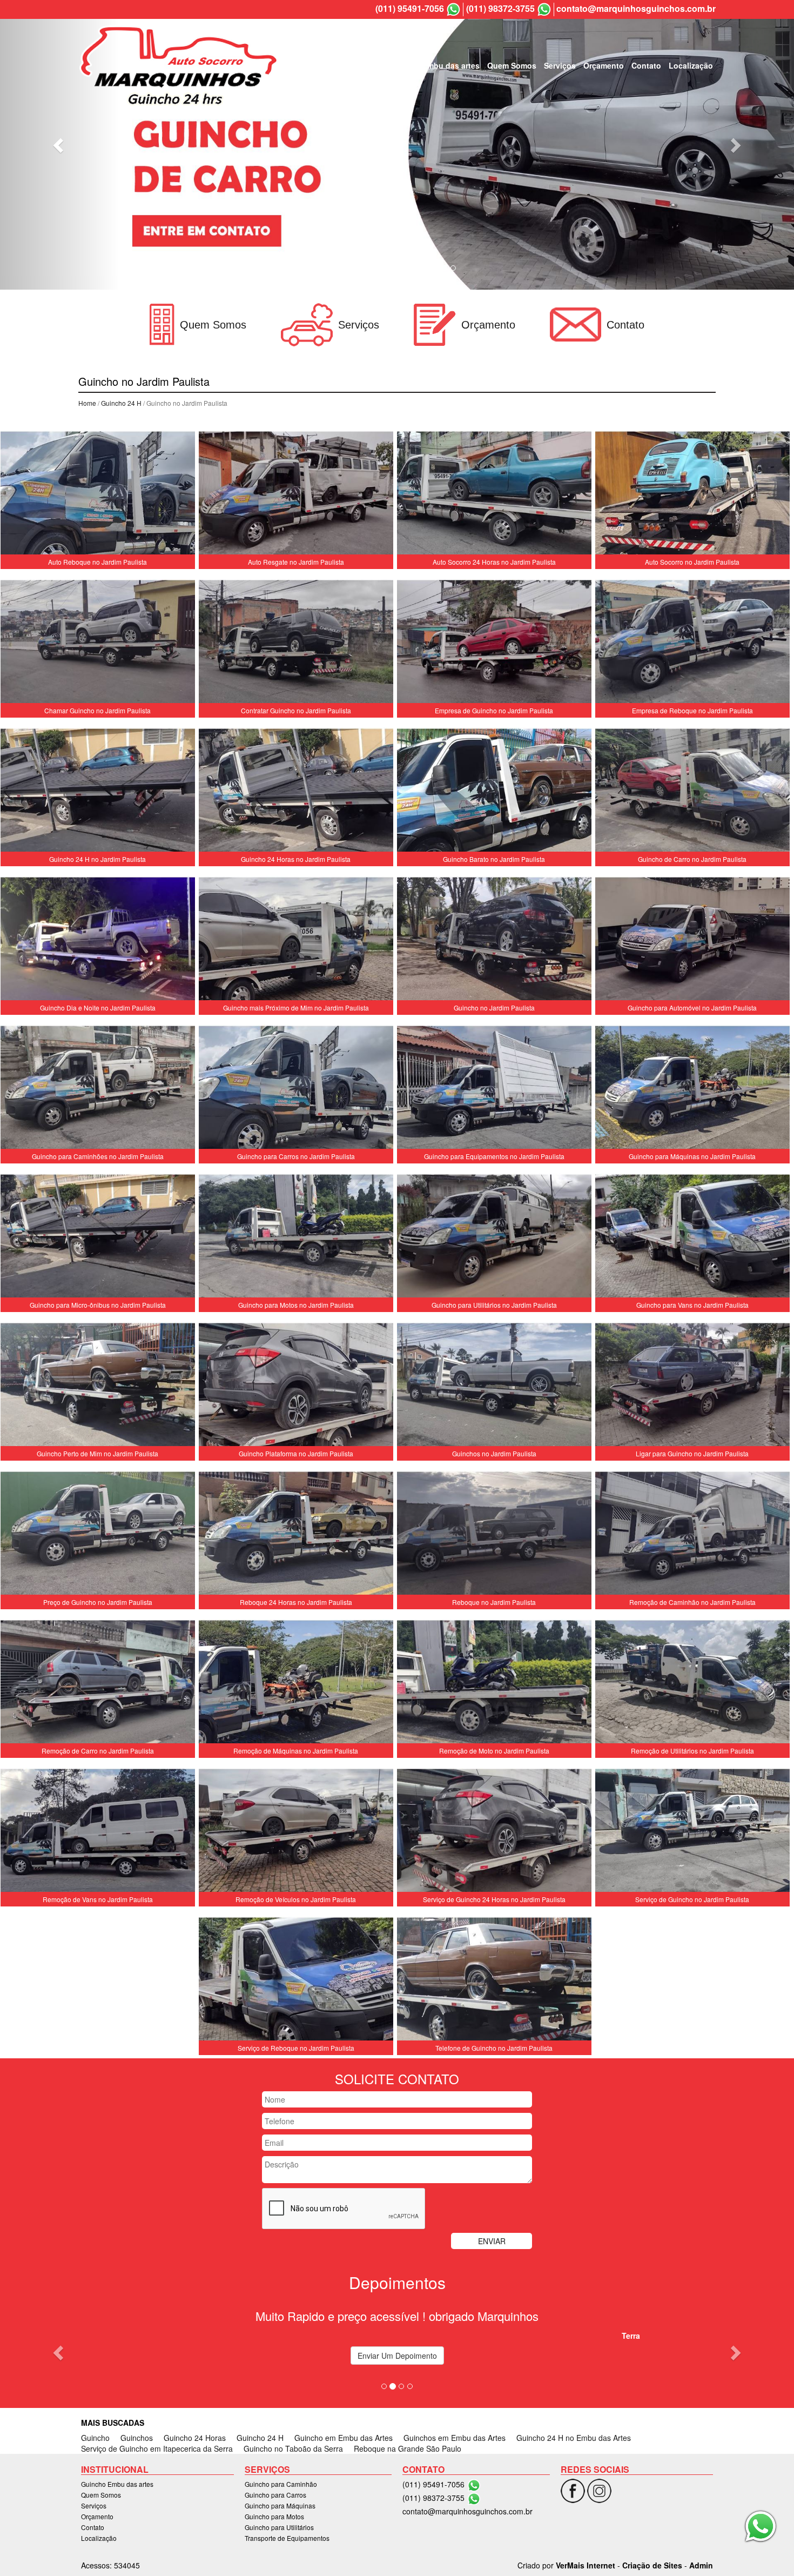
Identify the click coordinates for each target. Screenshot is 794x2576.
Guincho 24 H (121, 403)
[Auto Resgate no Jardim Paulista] (296, 495)
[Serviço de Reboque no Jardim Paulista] (296, 1981)
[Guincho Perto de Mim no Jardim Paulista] (98, 1387)
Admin (701, 2565)
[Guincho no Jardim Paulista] (494, 941)
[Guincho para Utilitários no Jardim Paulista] (494, 1238)
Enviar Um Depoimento (397, 2356)
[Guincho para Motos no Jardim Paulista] (296, 1238)
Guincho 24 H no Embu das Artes (574, 2438)
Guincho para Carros (275, 2495)
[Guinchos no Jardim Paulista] (494, 1387)
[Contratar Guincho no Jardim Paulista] (296, 644)
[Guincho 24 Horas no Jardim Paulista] (296, 792)
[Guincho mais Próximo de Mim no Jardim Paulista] (296, 941)
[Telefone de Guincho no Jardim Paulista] (494, 1981)
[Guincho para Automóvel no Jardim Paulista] (692, 941)
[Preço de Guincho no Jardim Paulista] (98, 1535)
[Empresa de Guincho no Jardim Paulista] (494, 644)
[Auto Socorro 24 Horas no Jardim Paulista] (494, 495)
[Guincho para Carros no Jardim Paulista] (296, 1089)
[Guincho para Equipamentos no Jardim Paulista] (494, 1089)
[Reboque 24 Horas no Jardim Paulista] (296, 1535)
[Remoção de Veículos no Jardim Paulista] (296, 1832)
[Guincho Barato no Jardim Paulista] (494, 792)
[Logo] (179, 65)
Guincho (95, 2438)
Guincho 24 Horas (195, 2438)
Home (87, 403)
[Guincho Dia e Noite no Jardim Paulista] (98, 941)
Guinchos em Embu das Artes (455, 2438)
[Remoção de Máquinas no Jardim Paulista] (296, 1684)
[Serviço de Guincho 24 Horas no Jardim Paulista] (494, 1832)
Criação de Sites (652, 2565)
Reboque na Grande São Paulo (408, 2448)
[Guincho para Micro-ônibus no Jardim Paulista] (98, 1238)
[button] (60, 145)
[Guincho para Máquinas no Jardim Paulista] (692, 1089)
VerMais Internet (586, 2565)
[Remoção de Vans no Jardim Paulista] (98, 1832)
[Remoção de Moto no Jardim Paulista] (494, 1684)
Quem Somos (512, 65)
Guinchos (137, 2438)
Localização (691, 65)
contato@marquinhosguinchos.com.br (636, 9)
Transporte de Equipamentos (287, 2538)
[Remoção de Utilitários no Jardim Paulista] (692, 1684)
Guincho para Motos (274, 2516)
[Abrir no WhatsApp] (453, 9)
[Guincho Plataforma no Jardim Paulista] (296, 1387)
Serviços (560, 65)
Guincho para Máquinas (280, 2505)
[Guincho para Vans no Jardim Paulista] (692, 1238)
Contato (646, 65)
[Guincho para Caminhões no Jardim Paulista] (98, 1089)
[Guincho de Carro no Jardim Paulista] (692, 792)
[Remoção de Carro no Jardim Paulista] (98, 1684)
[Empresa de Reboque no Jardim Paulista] (692, 644)
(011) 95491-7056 (410, 9)
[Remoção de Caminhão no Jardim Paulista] (692, 1535)
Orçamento (604, 65)
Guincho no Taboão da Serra (293, 2448)
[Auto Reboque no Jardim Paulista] (98, 495)
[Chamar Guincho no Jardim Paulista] (98, 644)
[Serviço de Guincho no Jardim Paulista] (692, 1832)
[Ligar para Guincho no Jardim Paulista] (692, 1387)
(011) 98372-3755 (500, 9)
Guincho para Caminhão (281, 2484)
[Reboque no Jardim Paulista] (494, 1535)
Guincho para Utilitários (279, 2527)
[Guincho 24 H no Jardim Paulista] (98, 792)
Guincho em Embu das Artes (344, 2438)
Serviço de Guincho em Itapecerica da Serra (157, 2448)
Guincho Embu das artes (434, 65)
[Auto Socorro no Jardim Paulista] (692, 495)
